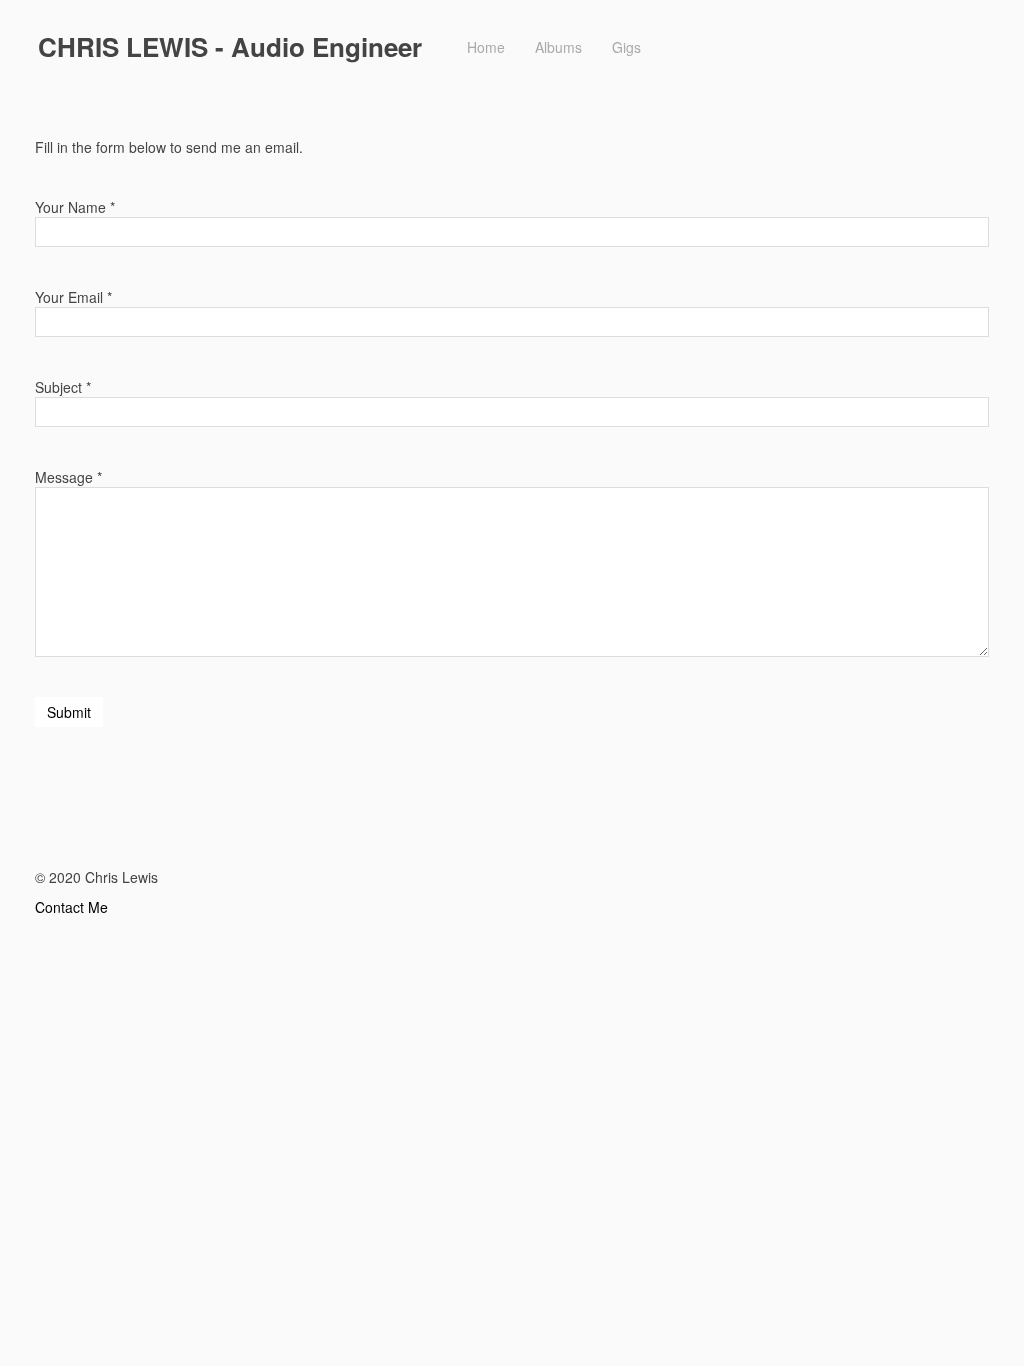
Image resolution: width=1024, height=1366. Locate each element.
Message (64, 477)
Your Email (69, 297)
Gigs (626, 47)
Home (486, 47)
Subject (58, 387)
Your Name (70, 207)
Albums (558, 47)
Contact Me (71, 907)
